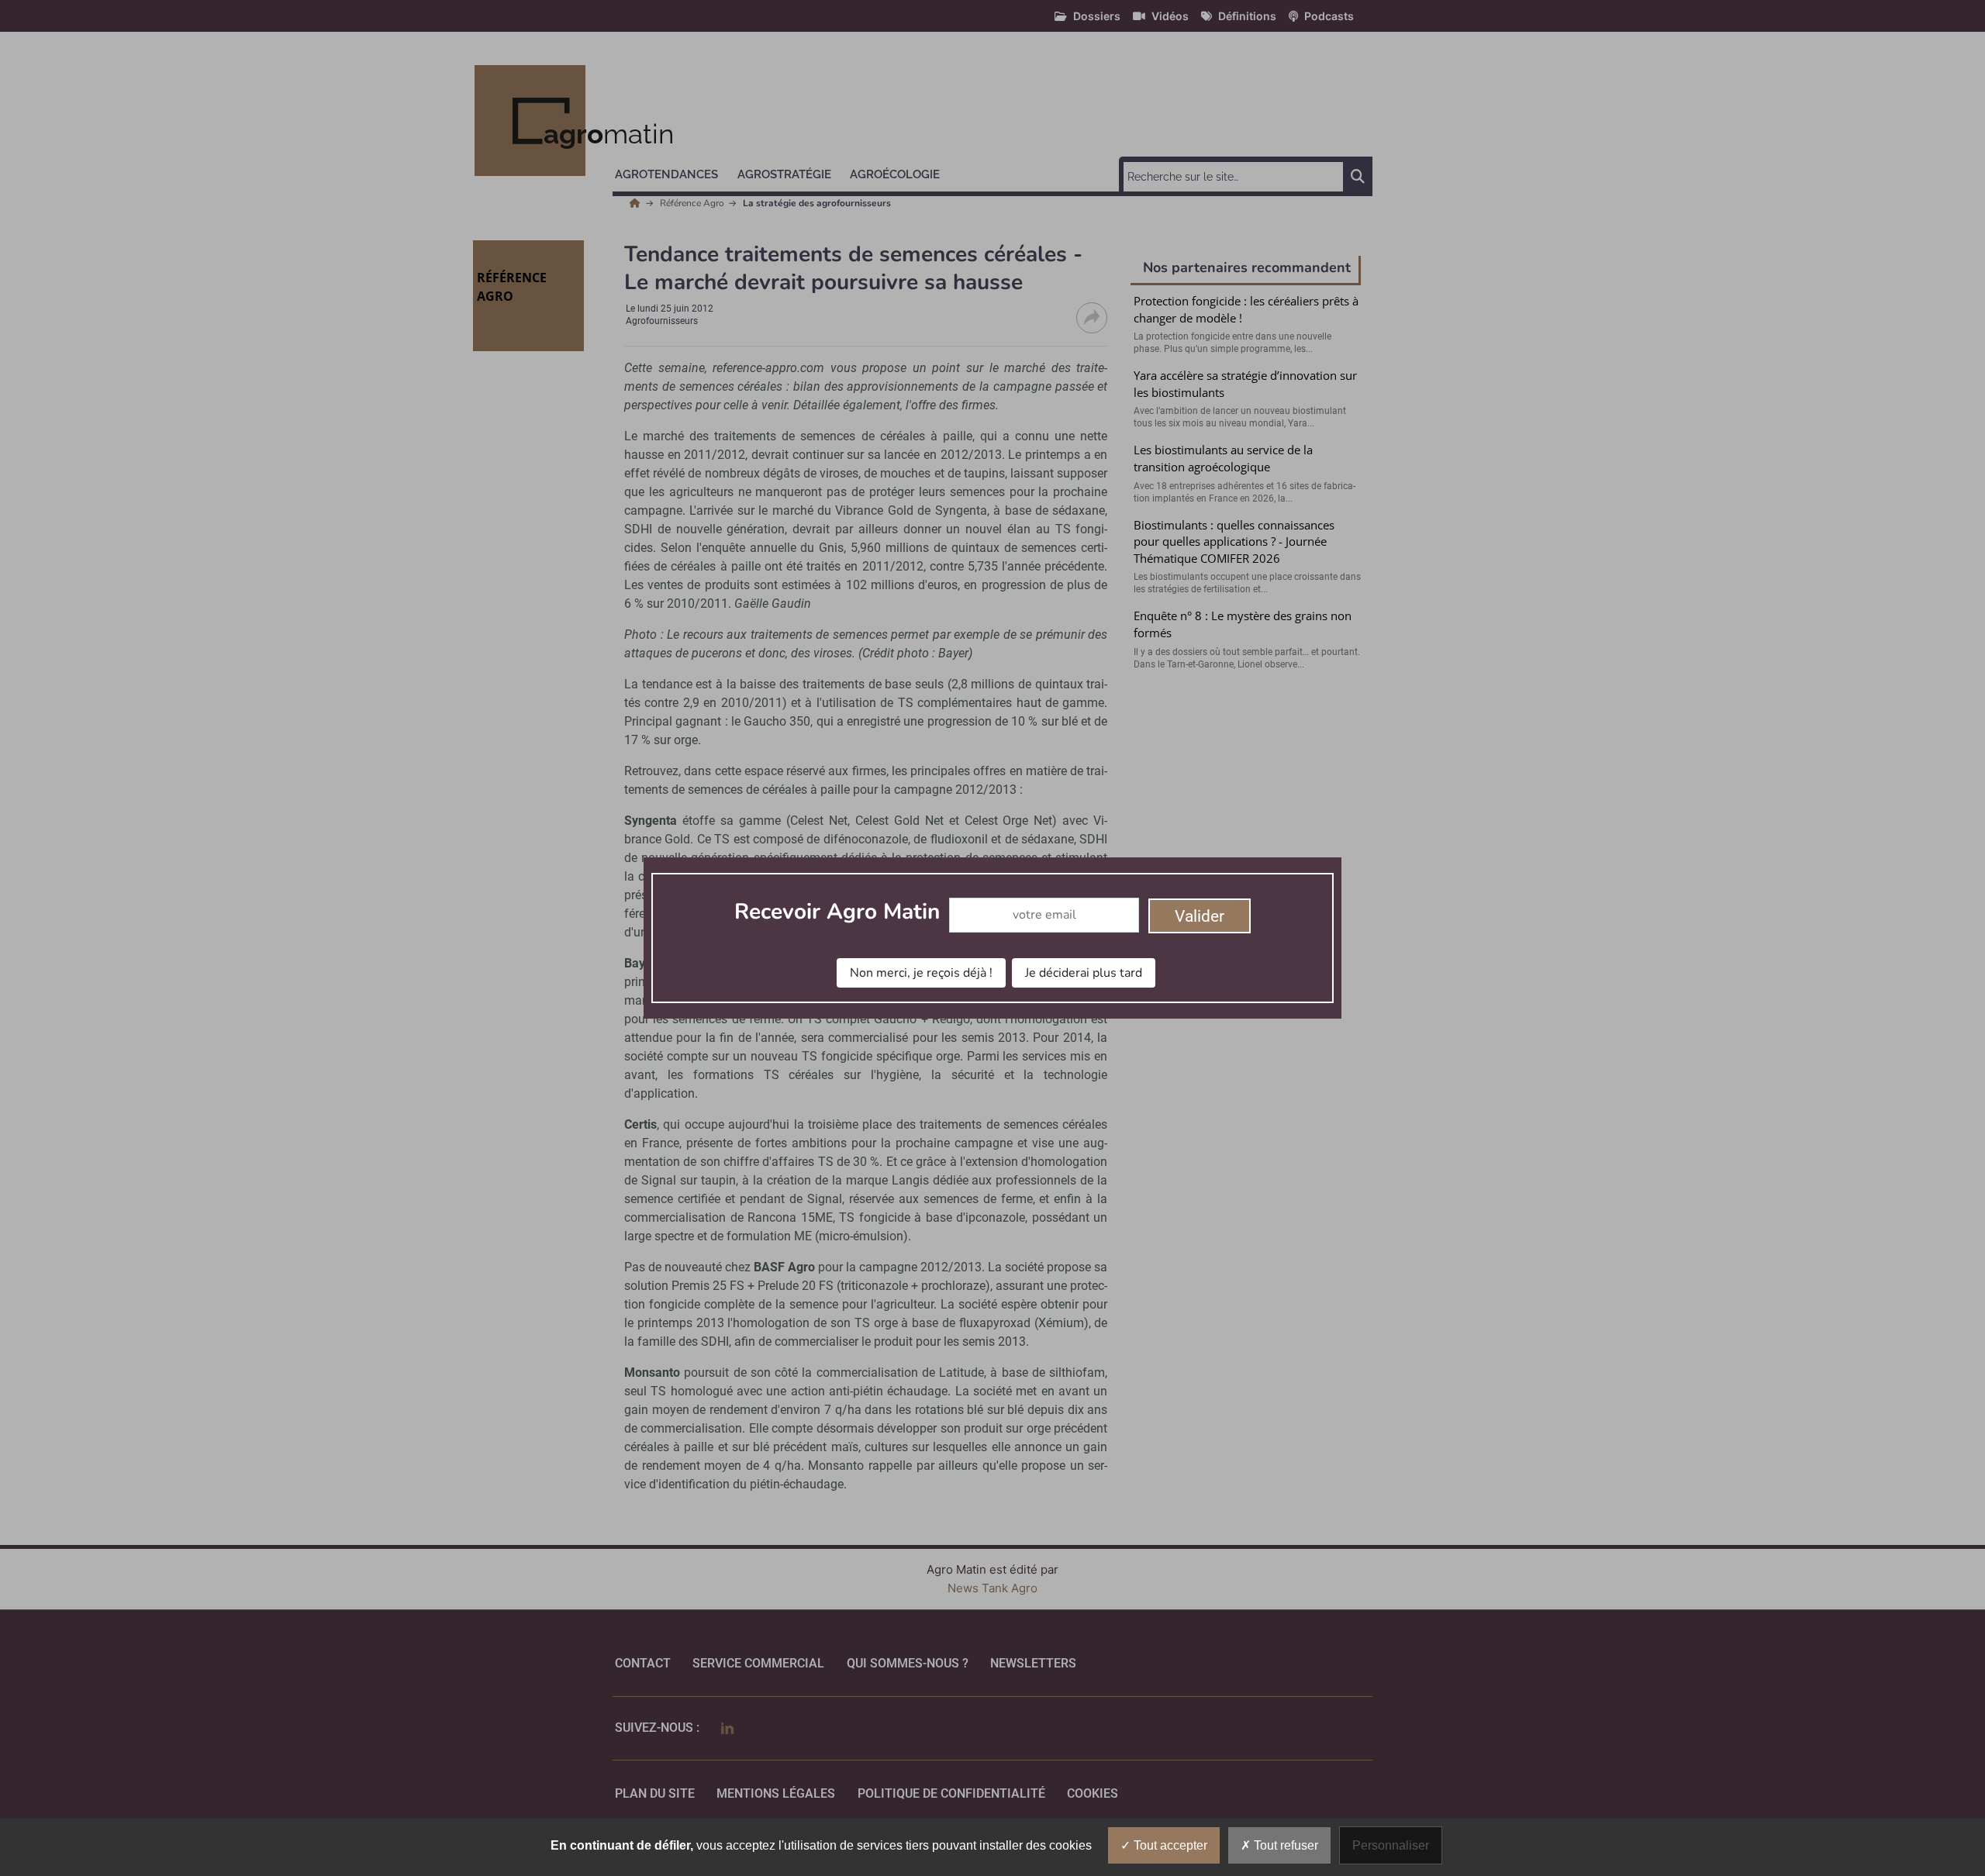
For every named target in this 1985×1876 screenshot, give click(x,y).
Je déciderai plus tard (1084, 973)
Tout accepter (1169, 1845)
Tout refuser (1284, 1845)
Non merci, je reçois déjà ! (921, 973)
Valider (1200, 916)
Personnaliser (1391, 1845)
